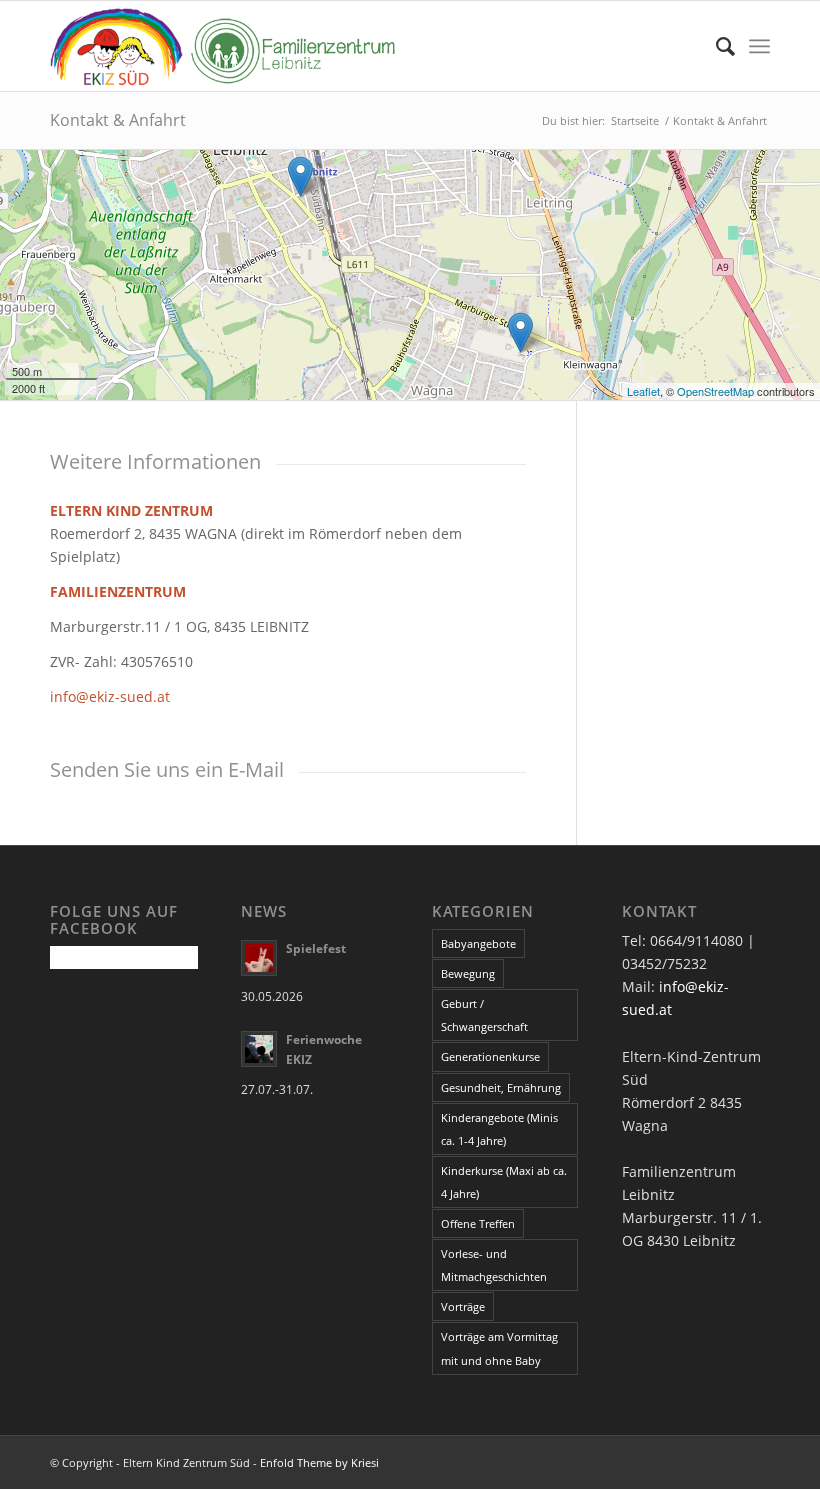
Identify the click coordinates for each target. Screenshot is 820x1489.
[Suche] (715, 46)
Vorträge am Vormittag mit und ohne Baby (499, 1348)
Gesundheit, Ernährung (501, 1087)
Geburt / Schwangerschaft (484, 1015)
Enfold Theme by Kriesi (319, 1462)
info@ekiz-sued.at (110, 696)
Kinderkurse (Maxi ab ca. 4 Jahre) (504, 1182)
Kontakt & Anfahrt (118, 120)
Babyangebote (478, 943)
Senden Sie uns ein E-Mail (167, 769)
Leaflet (643, 391)
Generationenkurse (490, 1056)
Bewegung (468, 973)
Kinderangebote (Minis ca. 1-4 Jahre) (499, 1129)
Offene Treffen (478, 1223)
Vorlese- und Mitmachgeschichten (494, 1265)
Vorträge (463, 1306)
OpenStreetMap (715, 391)
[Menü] (759, 46)
